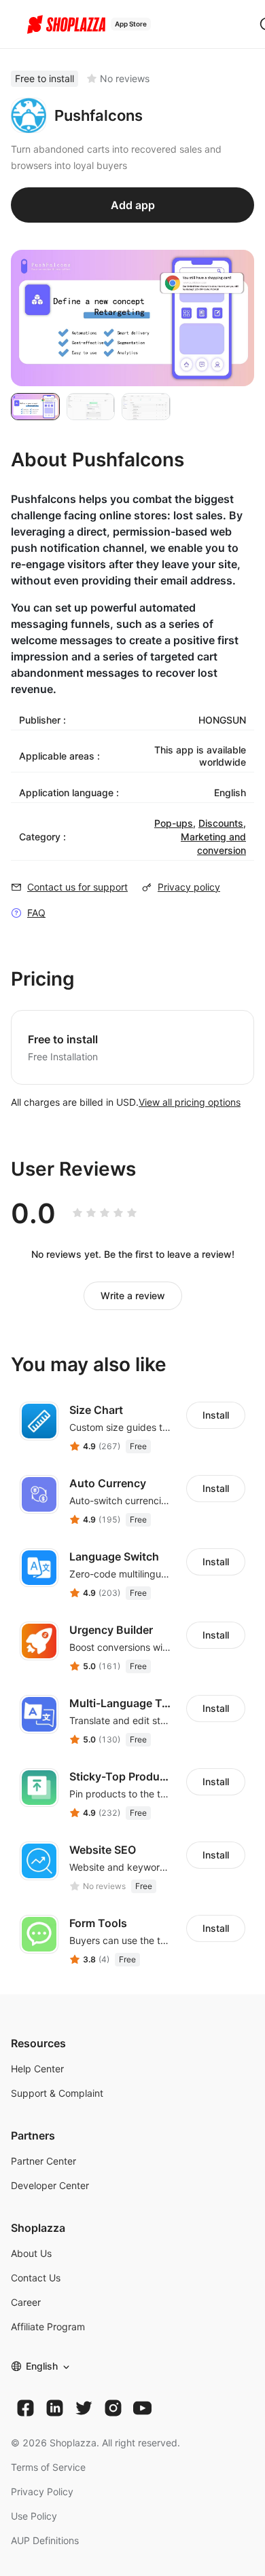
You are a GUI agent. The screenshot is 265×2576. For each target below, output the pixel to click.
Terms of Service (48, 2467)
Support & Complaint (57, 2093)
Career (26, 2302)
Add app (133, 205)
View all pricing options (190, 1102)
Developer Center (50, 2185)
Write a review (133, 1295)
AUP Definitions (45, 2540)
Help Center (37, 2069)
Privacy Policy (42, 2491)
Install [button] (216, 1415)
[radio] (77, 1213)
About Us (31, 2253)
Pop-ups (174, 823)
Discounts (221, 823)
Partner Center (43, 2161)
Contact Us (36, 2278)
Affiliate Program (48, 2327)
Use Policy (34, 2516)
